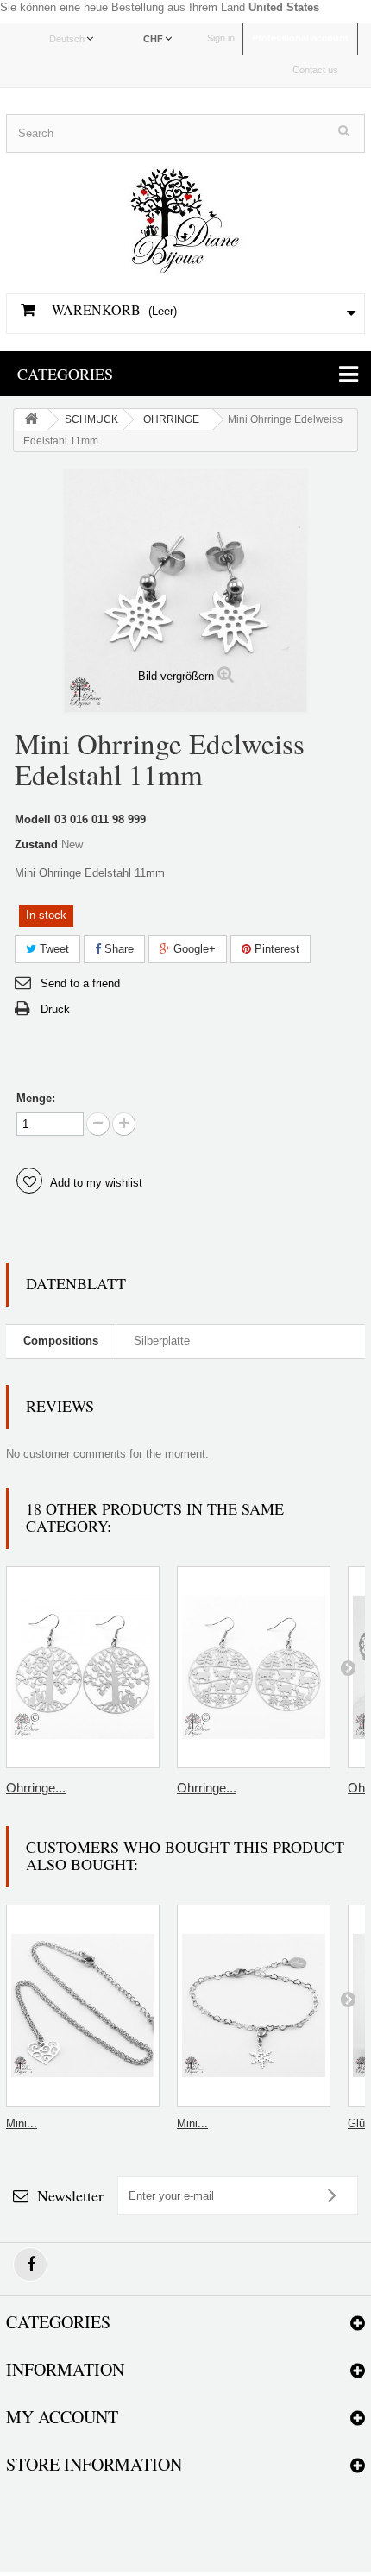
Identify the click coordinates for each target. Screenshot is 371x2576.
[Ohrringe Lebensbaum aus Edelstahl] (83, 1667)
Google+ (193, 949)
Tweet (53, 949)
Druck (55, 1009)
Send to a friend (80, 983)
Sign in (221, 38)
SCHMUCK (91, 419)
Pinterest (275, 949)
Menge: (36, 1098)
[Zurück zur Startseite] (31, 420)
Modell (33, 819)
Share (117, 949)
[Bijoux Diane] (185, 214)
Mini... (22, 2123)
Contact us (315, 70)
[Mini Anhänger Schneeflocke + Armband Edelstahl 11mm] (254, 2006)
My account (62, 2417)
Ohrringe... (36, 1788)
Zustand (36, 844)
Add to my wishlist (95, 1183)
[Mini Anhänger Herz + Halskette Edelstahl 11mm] (83, 2006)
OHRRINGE (171, 419)
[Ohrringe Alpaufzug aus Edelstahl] (254, 1667)
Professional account (300, 38)
